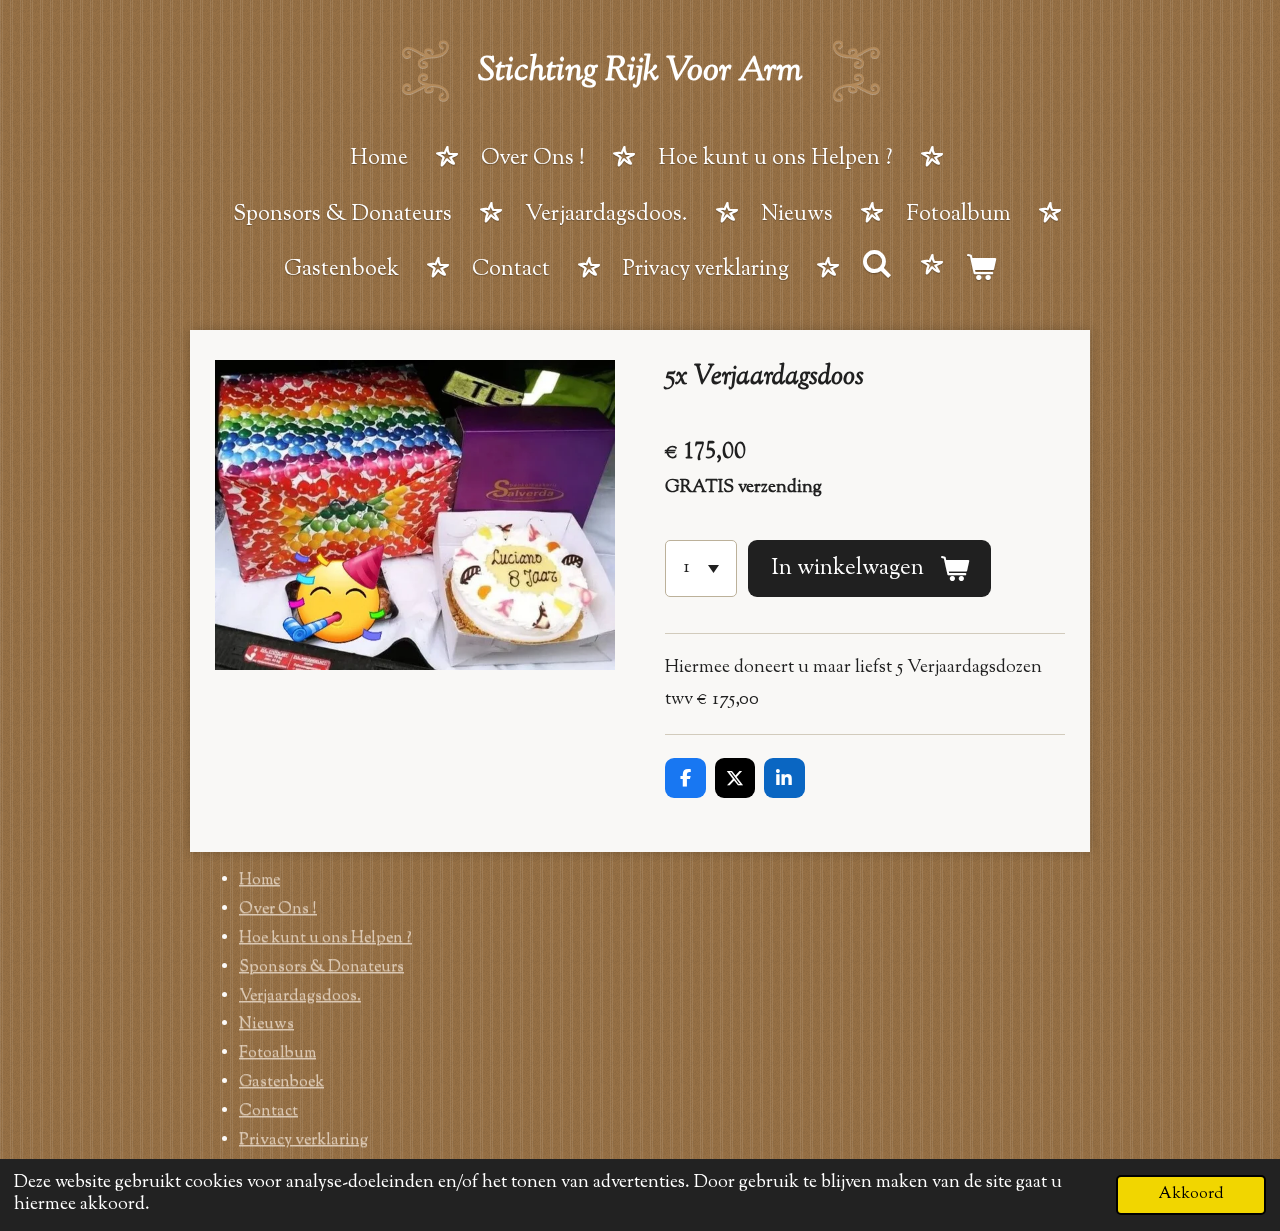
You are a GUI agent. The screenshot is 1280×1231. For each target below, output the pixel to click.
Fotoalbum (277, 1053)
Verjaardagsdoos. (300, 996)
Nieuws (266, 1024)
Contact (268, 1111)
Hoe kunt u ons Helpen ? (325, 938)
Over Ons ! (278, 909)
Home (259, 880)
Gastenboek (281, 1082)
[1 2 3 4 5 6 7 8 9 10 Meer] (701, 568)
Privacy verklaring (303, 1140)
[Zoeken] (877, 268)
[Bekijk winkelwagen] (981, 272)
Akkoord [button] (1191, 1194)
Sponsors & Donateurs (321, 967)
